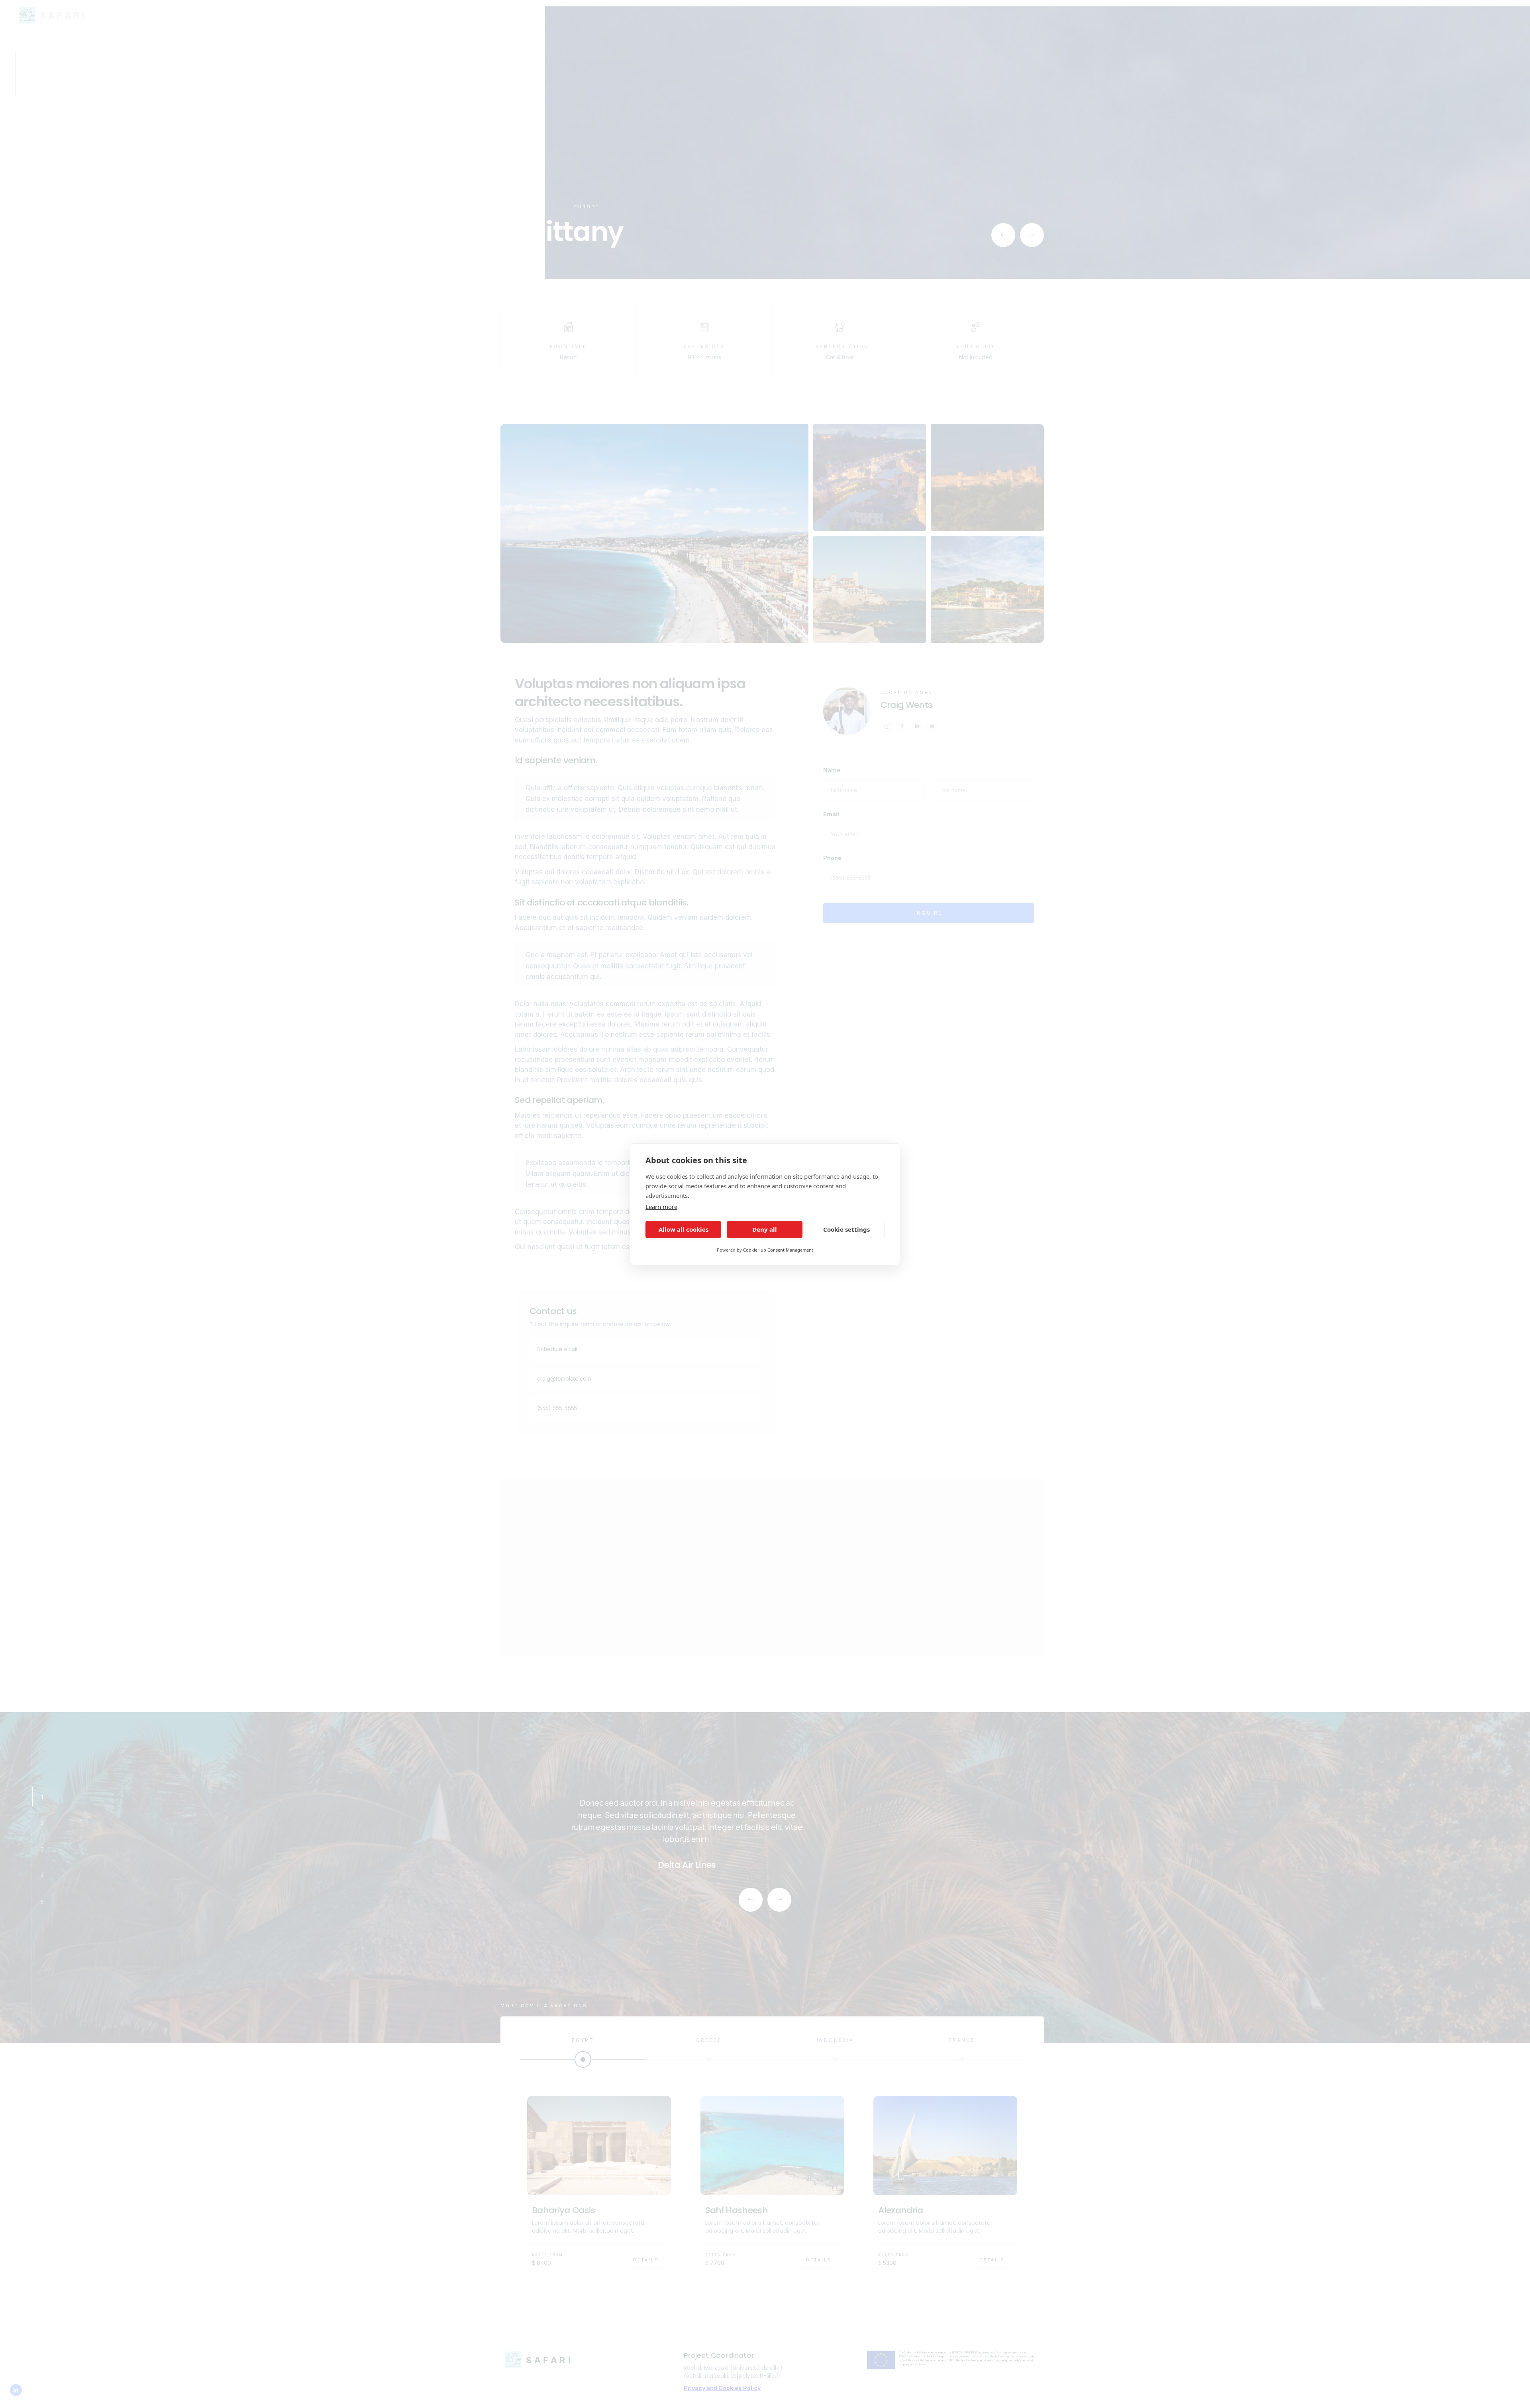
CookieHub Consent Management (778, 1250)
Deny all (765, 1229)
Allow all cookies (684, 1229)
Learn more (661, 1207)
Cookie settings (846, 1229)
